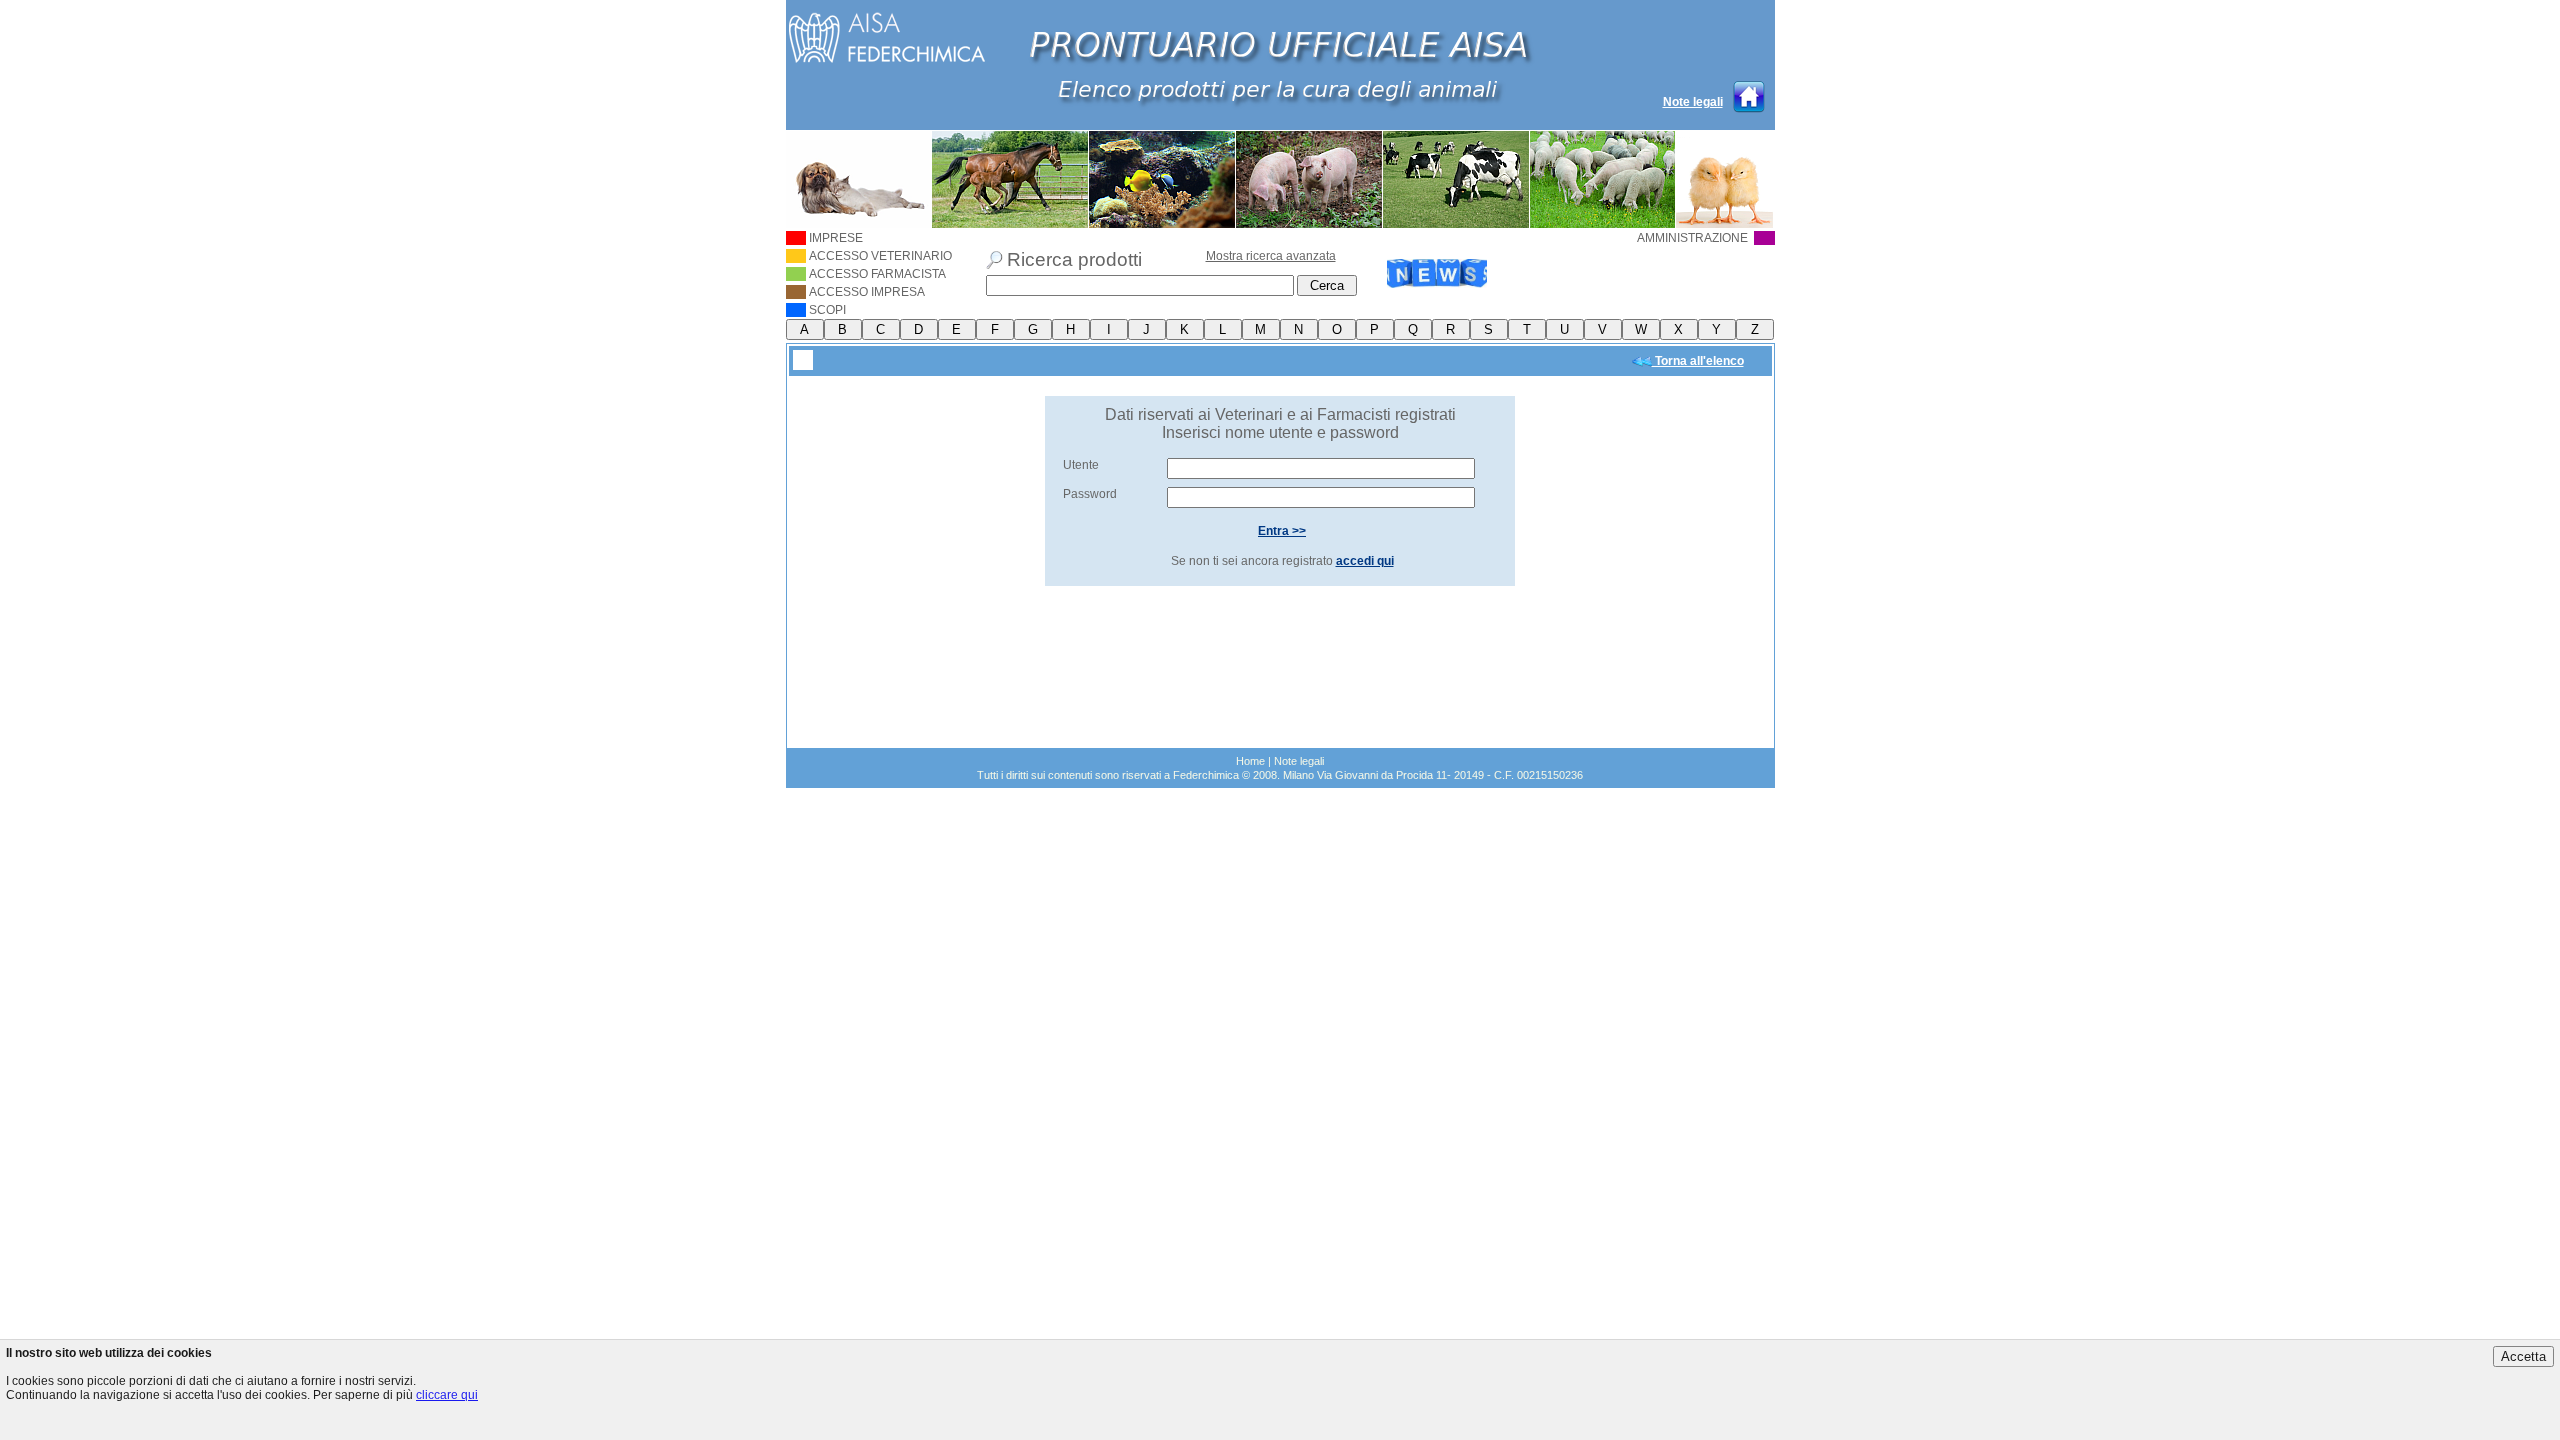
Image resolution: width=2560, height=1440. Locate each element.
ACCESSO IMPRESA (867, 292)
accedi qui (1365, 561)
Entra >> (1282, 531)
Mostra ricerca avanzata (1271, 256)
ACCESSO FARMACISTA (877, 274)
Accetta (2523, 1356)
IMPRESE (836, 238)
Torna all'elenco (1698, 361)
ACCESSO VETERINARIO (880, 256)
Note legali (1693, 102)
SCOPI (827, 310)
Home (1250, 761)
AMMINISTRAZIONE (1694, 238)
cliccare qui (447, 1395)
